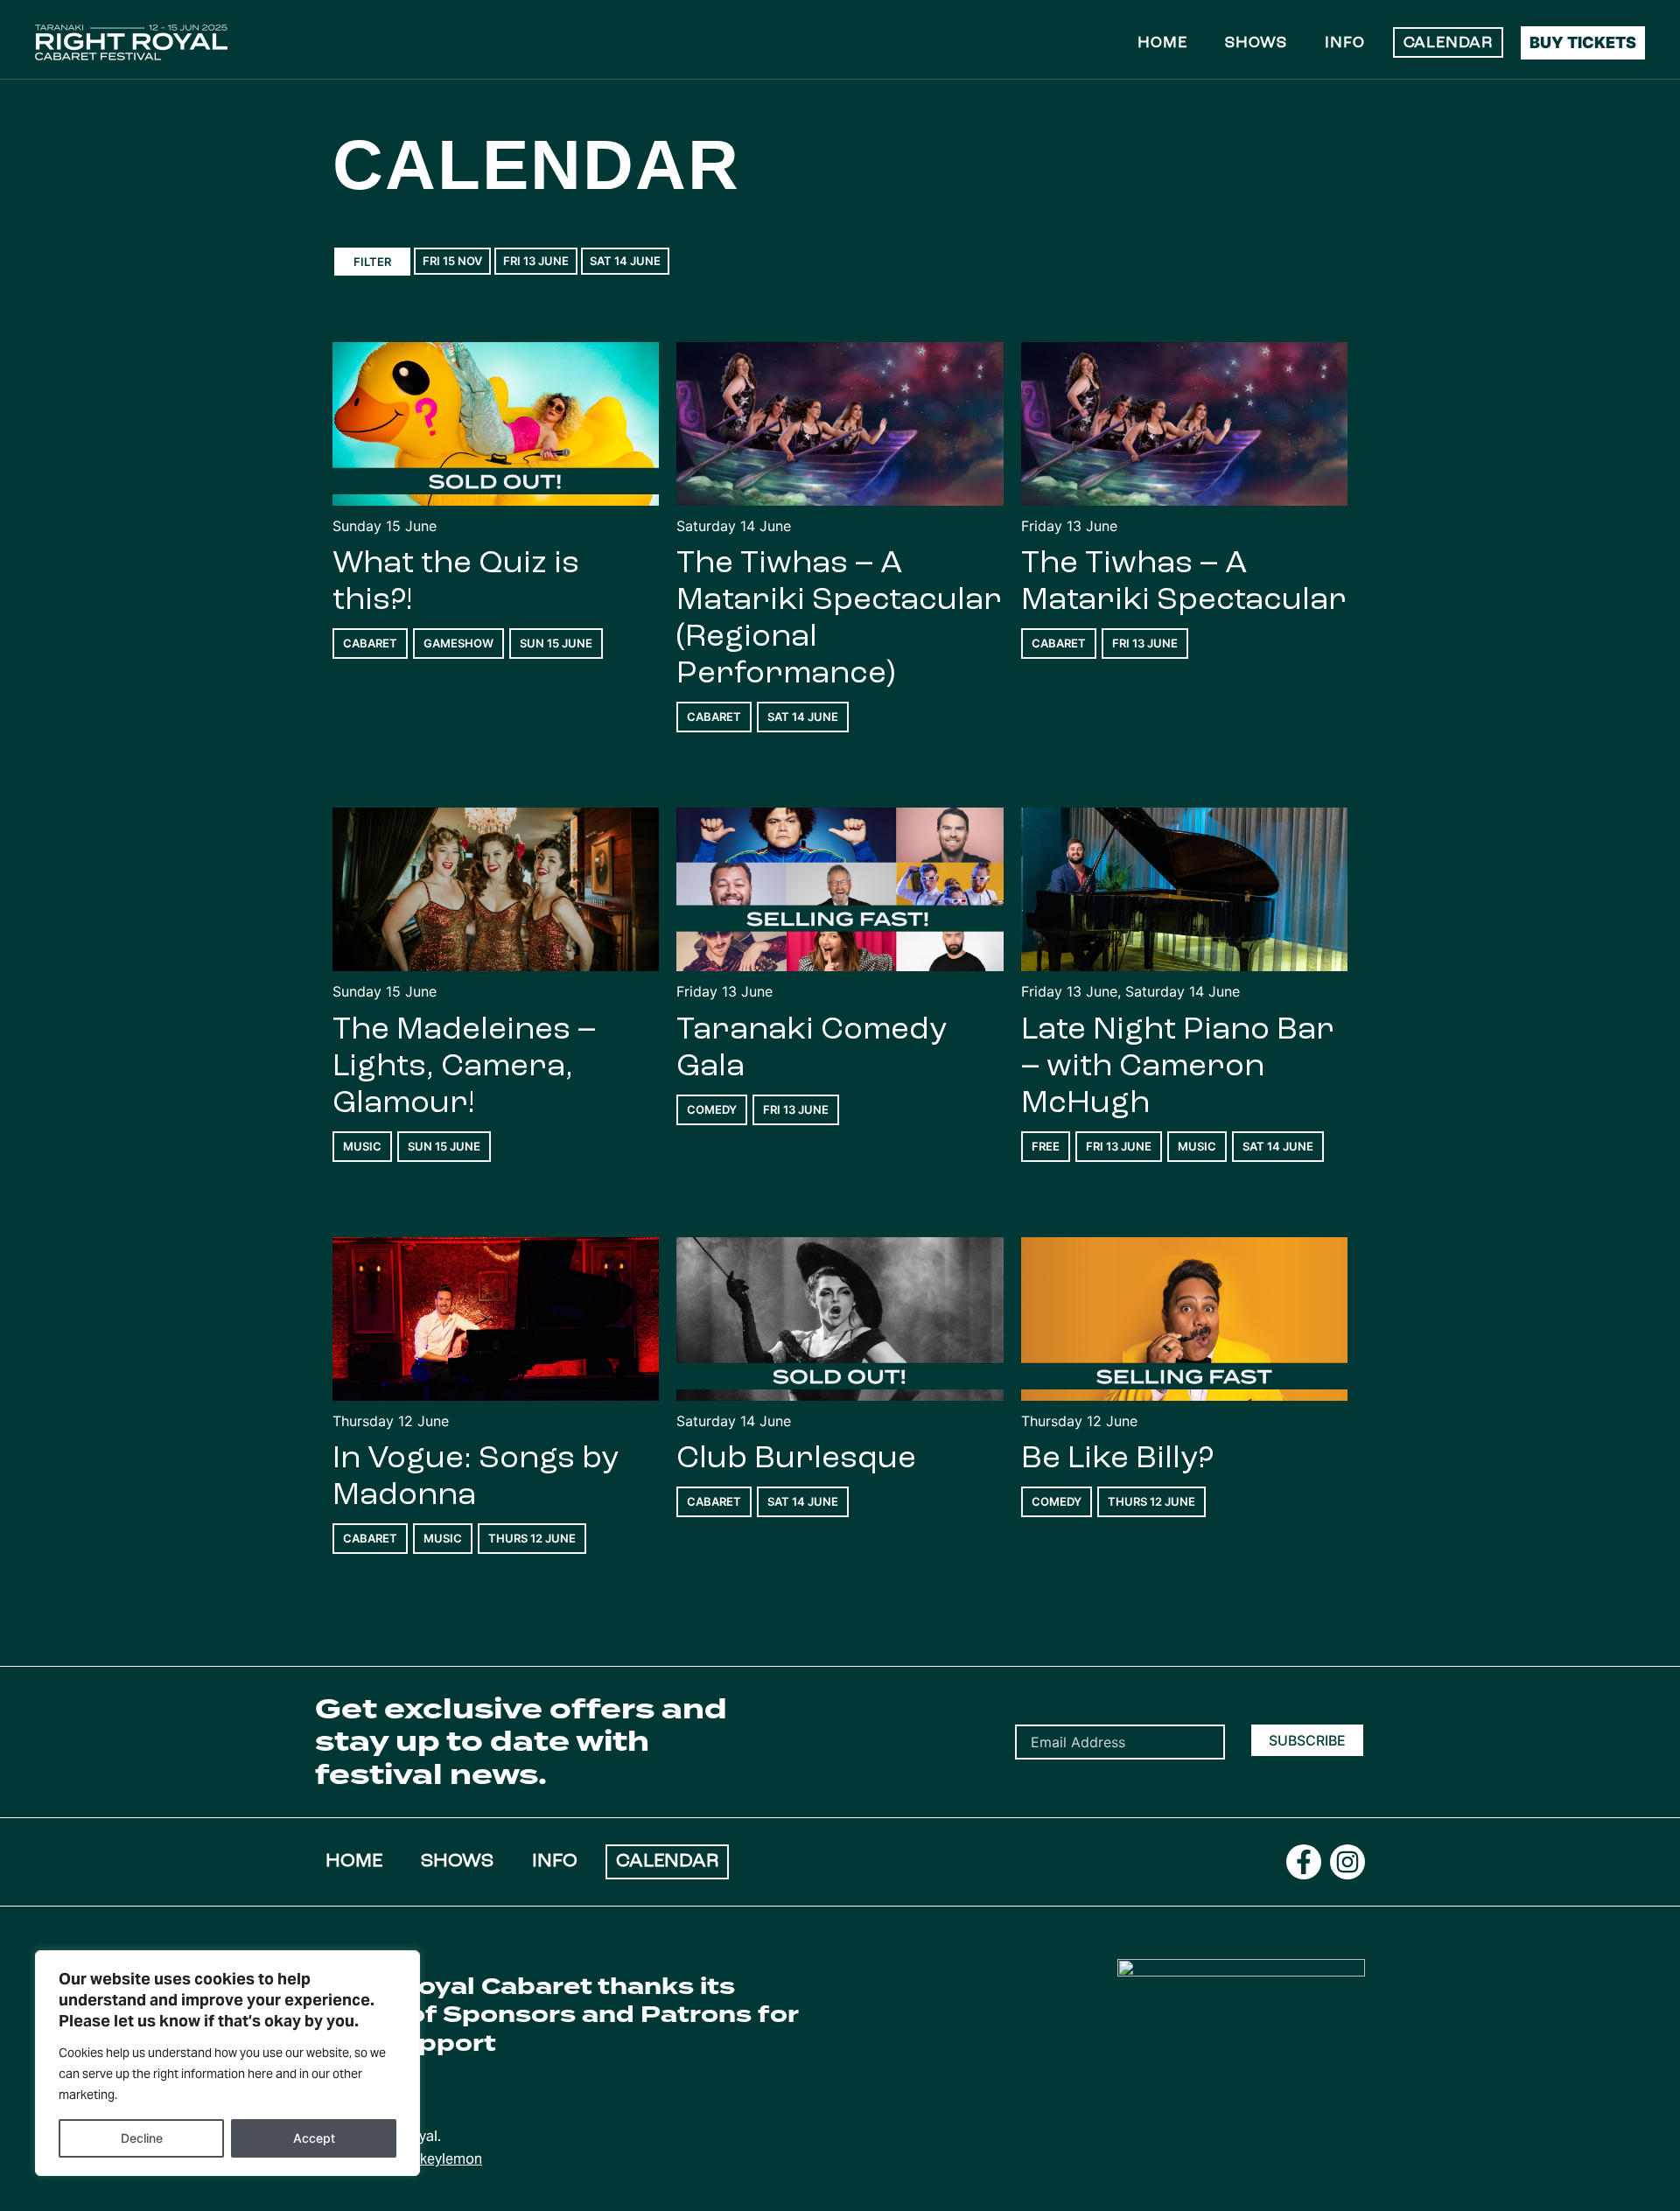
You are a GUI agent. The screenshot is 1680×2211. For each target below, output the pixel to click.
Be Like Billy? (1117, 1459)
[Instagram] (1347, 1862)
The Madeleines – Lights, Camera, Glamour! (464, 1067)
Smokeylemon (436, 2159)
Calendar (1448, 44)
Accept (314, 2138)
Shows (1256, 44)
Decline (142, 2138)
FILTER (372, 262)
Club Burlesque (796, 1459)
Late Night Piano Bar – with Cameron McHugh (1178, 1067)
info (1344, 44)
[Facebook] (1304, 1862)
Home (1162, 44)
